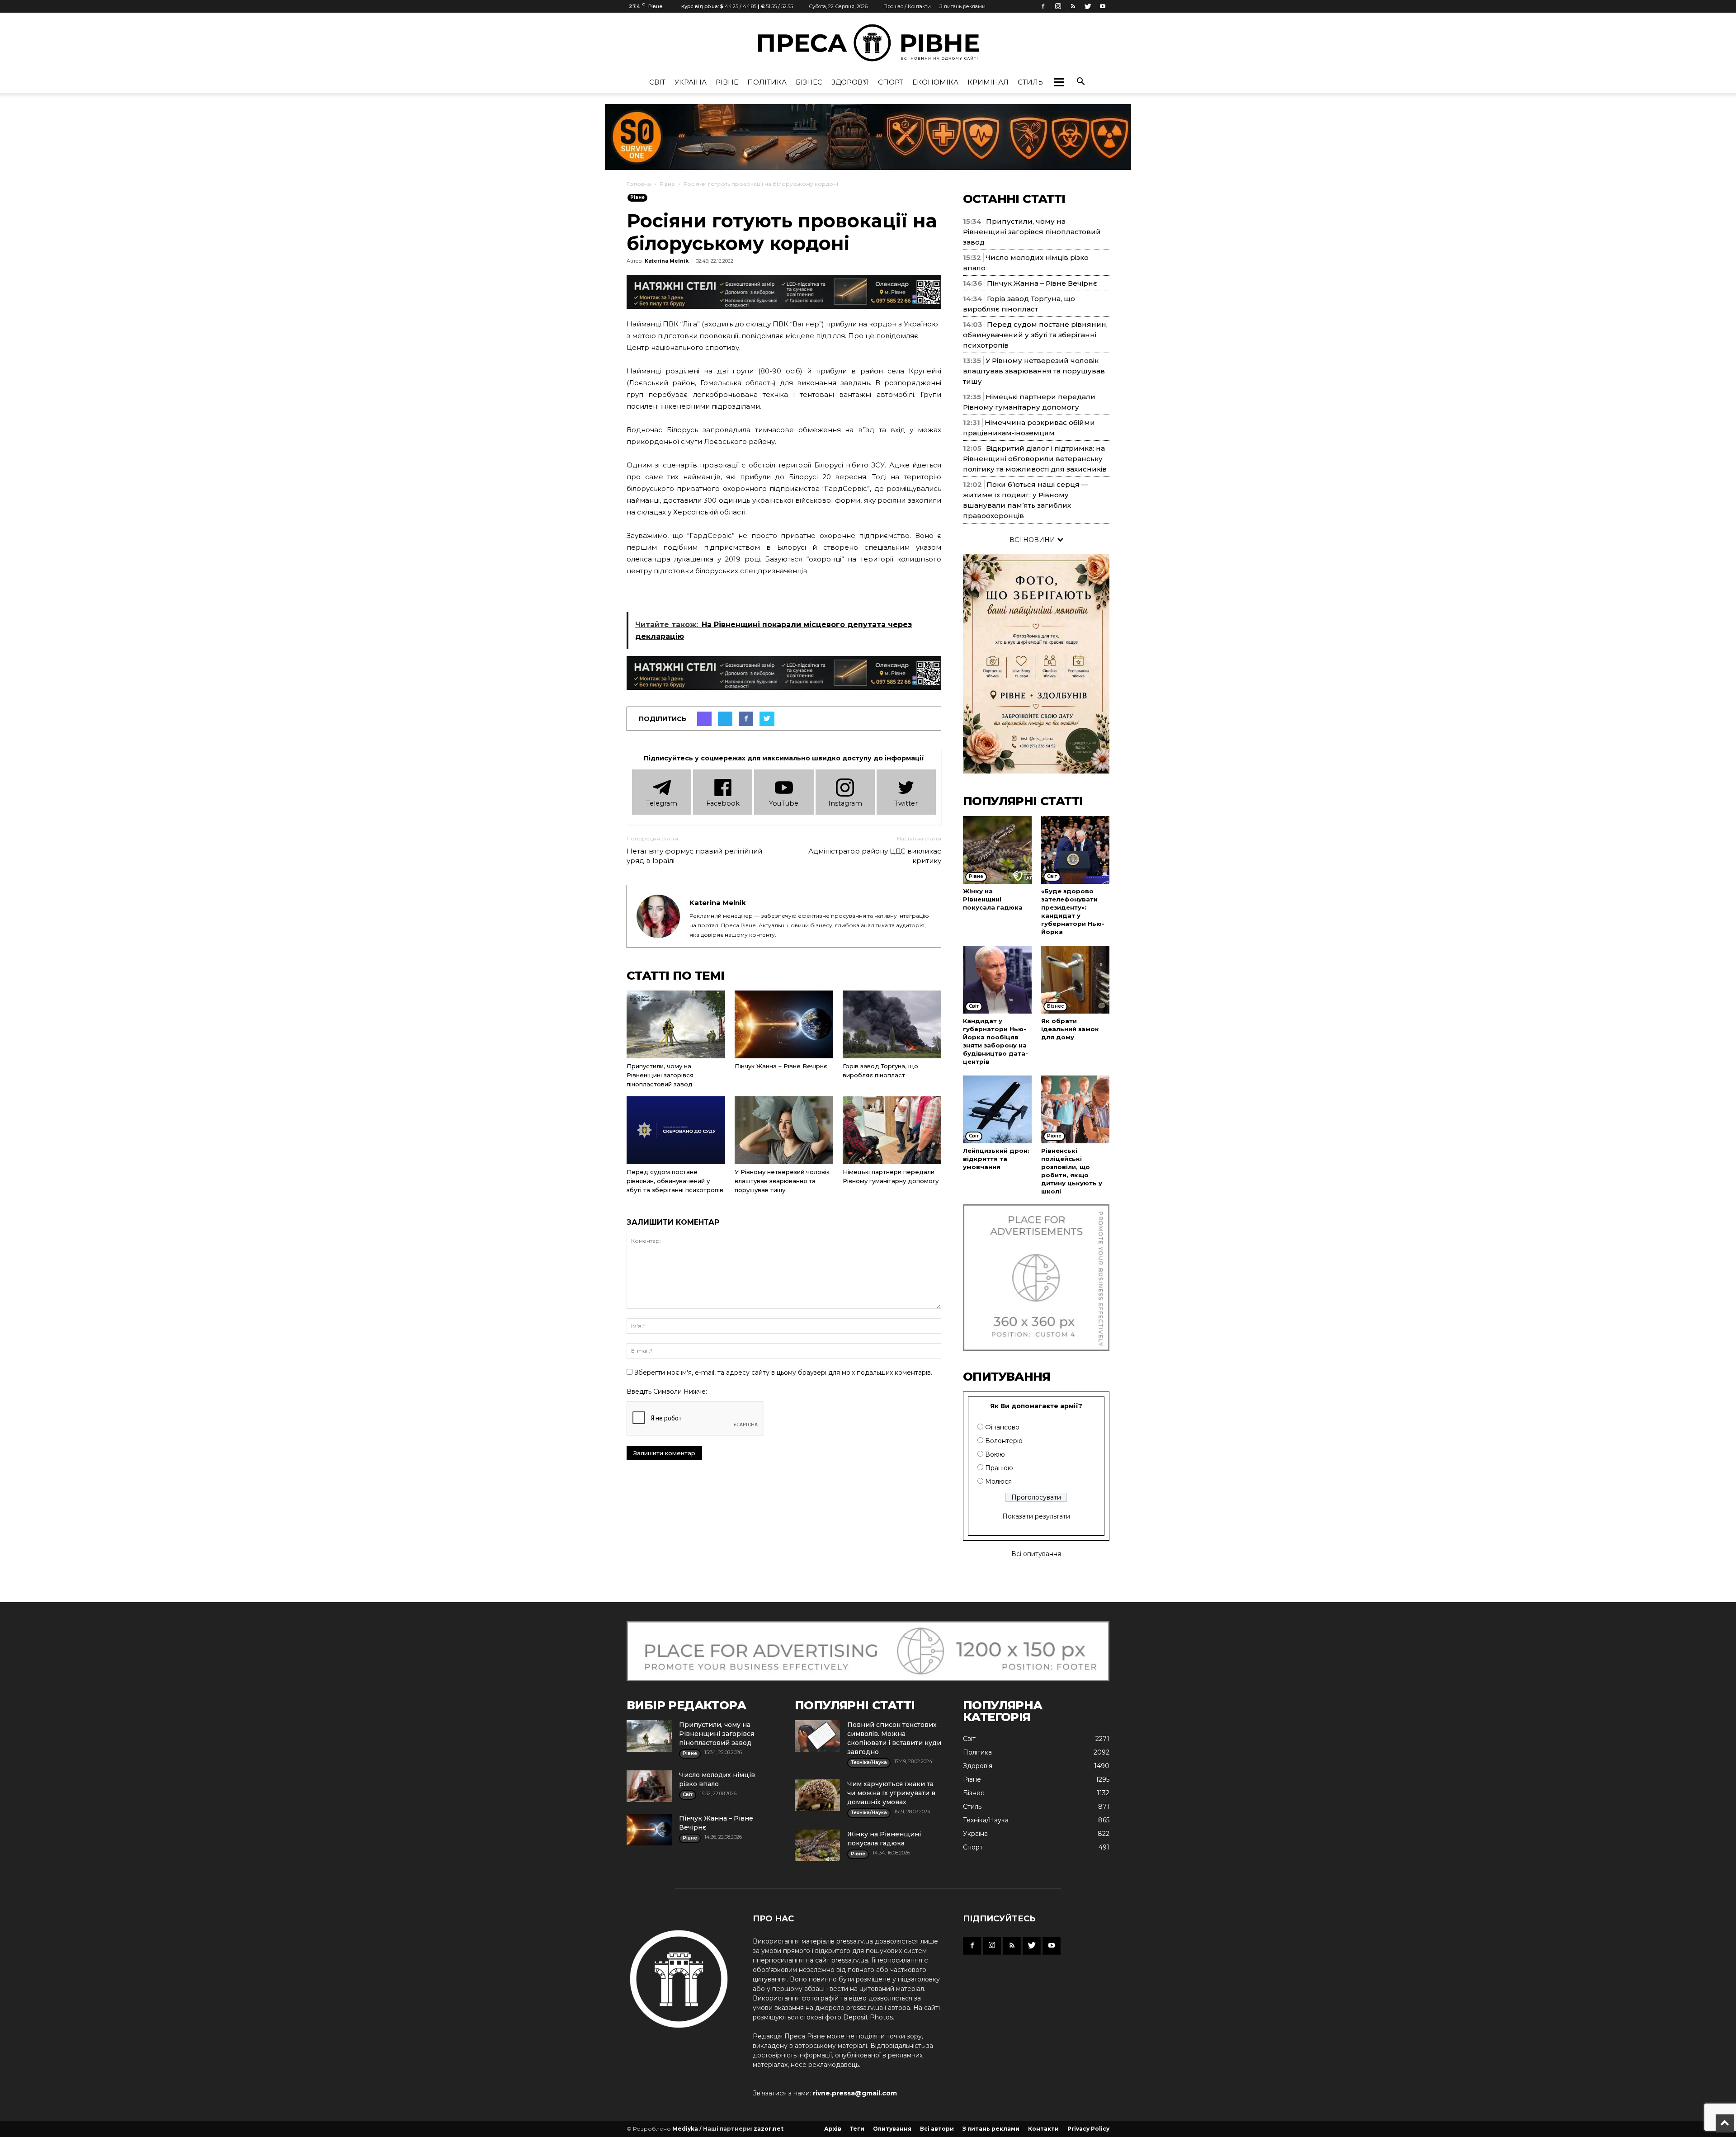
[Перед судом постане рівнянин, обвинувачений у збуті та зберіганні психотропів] (676, 1130)
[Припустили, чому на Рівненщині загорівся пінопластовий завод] (676, 1024)
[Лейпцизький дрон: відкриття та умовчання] (997, 1109)
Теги (857, 2129)
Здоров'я (850, 82)
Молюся (998, 1481)
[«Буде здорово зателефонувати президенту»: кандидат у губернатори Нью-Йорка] (1076, 850)
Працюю (999, 1468)
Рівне (727, 82)
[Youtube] (1103, 6)
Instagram (845, 803)
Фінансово (1002, 1427)
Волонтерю (1004, 1441)
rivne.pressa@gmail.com (855, 2093)
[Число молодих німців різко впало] (649, 1786)
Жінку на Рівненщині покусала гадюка (993, 899)
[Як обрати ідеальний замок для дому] (1076, 980)
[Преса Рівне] (868, 43)
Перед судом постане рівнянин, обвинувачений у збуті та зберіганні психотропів (675, 1181)
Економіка (935, 82)
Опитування (892, 2129)
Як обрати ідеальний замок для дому (1070, 1029)
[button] (1059, 82)
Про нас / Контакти (907, 6)
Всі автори (937, 2129)
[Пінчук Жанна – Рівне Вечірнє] (784, 1024)
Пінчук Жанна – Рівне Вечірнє (781, 1066)
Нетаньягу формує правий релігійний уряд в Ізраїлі (694, 856)
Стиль (1030, 82)
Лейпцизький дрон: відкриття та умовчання (996, 1159)
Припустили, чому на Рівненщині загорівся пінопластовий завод (660, 1075)
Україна (691, 82)
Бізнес (809, 82)
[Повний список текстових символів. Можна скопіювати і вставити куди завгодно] (817, 1736)
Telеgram (662, 803)
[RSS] (1073, 6)
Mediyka (685, 2129)
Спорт (891, 82)
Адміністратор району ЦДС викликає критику (875, 856)
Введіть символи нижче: (667, 1392)
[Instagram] (1058, 6)
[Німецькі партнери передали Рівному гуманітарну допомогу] (892, 1130)
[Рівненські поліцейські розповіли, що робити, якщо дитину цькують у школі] (1076, 1109)
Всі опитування (1036, 1554)
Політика (767, 82)
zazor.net (769, 2129)
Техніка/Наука (986, 1820)
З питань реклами (962, 6)
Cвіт (657, 82)
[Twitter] (1088, 6)
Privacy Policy (1088, 2129)
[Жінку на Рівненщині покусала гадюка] (997, 850)
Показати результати (1036, 1516)
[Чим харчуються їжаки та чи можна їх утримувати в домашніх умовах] (817, 1795)
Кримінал (988, 82)
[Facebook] (1043, 6)
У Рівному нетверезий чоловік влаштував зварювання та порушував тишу (782, 1181)
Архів (833, 2129)
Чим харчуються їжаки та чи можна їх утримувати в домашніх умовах (891, 1793)
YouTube (784, 803)
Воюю (995, 1454)
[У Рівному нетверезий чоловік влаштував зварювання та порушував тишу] (784, 1130)
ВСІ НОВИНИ (1033, 540)
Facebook (723, 803)
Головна (639, 184)
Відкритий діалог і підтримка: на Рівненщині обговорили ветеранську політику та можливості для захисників (1035, 459)
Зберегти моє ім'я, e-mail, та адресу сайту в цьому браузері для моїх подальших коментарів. (783, 1373)
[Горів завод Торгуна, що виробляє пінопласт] (892, 1024)
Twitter (906, 803)
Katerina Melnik (667, 261)
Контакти (1043, 2129)
